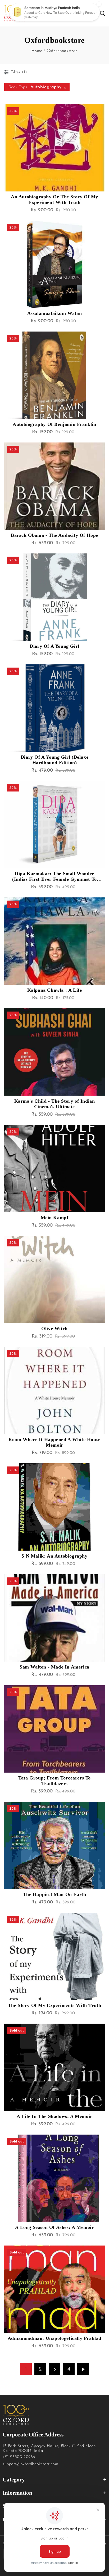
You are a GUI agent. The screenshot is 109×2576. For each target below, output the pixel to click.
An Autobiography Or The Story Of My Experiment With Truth (54, 200)
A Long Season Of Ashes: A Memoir (54, 2227)
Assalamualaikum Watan (55, 313)
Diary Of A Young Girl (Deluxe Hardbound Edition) (54, 760)
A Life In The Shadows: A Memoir (54, 2116)
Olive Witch (54, 1329)
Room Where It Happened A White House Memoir (54, 1442)
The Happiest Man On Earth (55, 1894)
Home (37, 51)
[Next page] (83, 2369)
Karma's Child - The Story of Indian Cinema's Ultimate (55, 1104)
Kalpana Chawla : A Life (55, 990)
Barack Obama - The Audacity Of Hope (54, 535)
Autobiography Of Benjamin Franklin (54, 424)
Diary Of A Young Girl (54, 646)
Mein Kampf (55, 1218)
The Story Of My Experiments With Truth (55, 2005)
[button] (67, 13)
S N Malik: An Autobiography (54, 1556)
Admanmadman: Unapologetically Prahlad (54, 2338)
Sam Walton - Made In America (54, 1667)
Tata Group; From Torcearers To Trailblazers (54, 1781)
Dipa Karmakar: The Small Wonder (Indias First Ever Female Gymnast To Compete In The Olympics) (54, 876)
